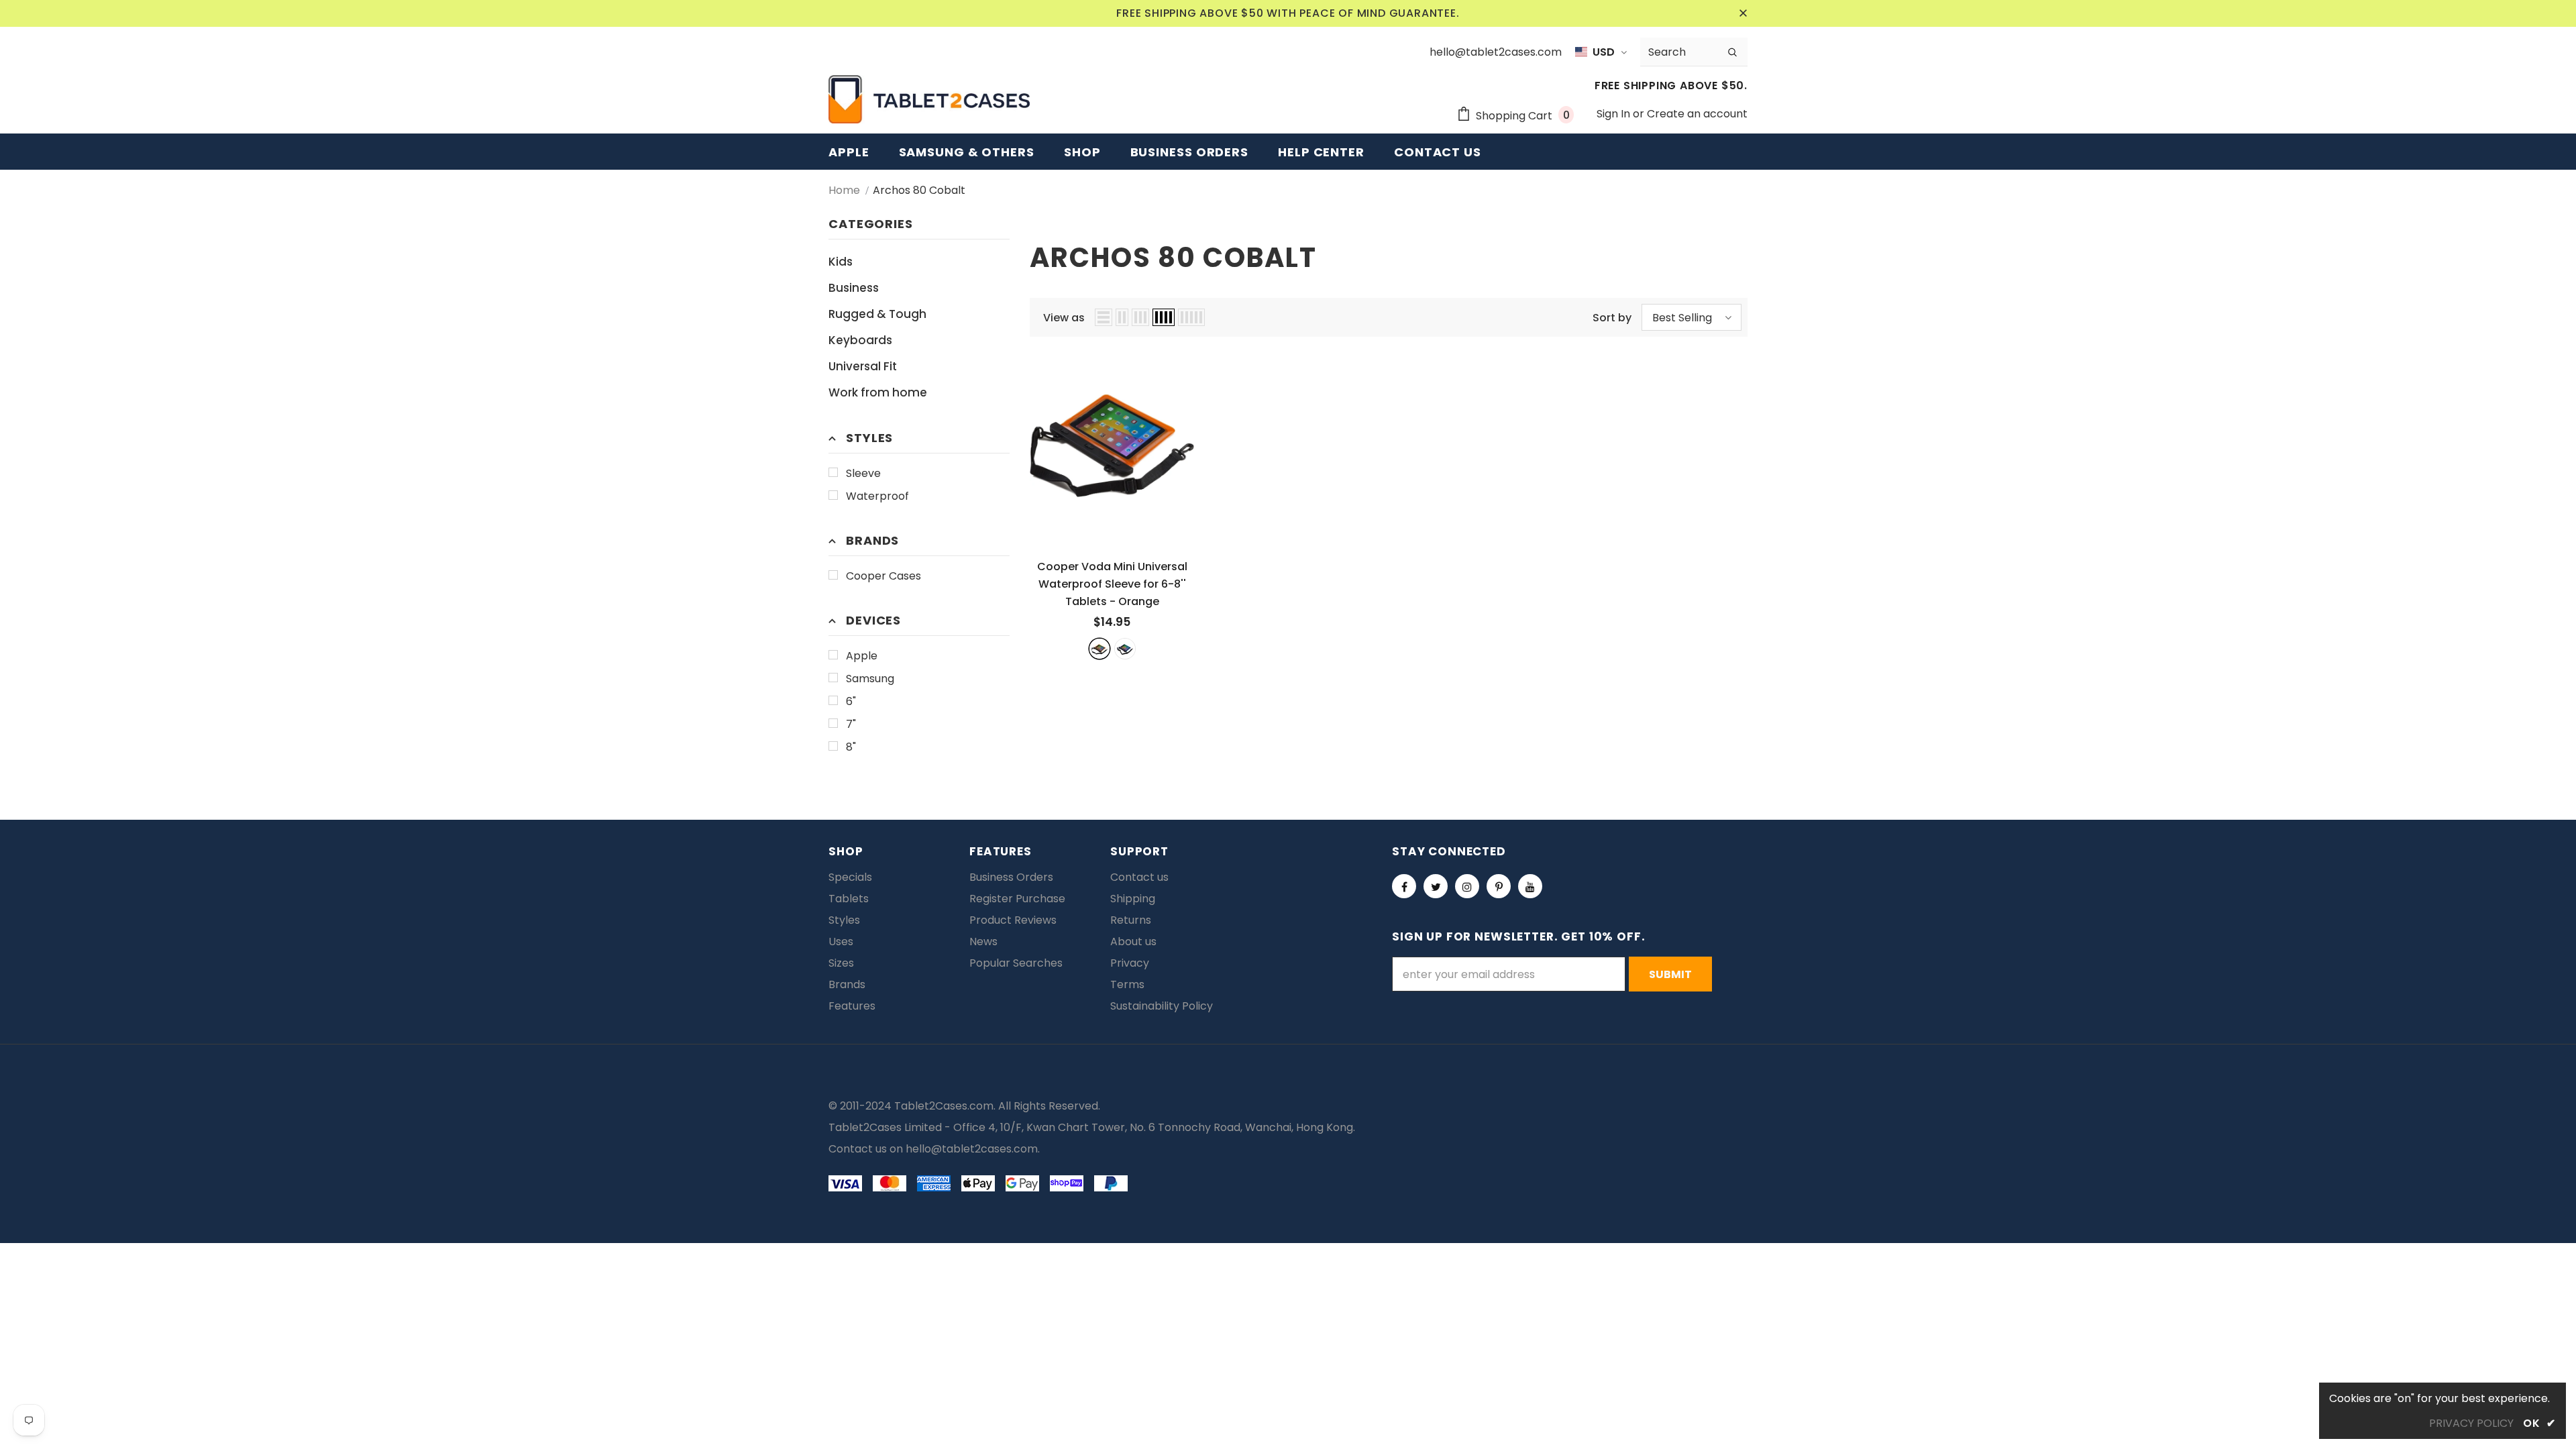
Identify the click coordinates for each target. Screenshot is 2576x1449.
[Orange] (1099, 649)
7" (851, 724)
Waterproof (877, 496)
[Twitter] (1436, 886)
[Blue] (1125, 649)
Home (844, 190)
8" (851, 747)
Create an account (1697, 114)
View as (1064, 318)
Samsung (870, 679)
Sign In (1615, 114)
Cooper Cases (883, 576)
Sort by (1612, 318)
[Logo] (929, 99)
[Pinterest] (1499, 886)
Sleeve (863, 473)
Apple (862, 656)
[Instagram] (1467, 886)
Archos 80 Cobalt (919, 190)
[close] (1743, 13)
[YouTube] (1530, 886)
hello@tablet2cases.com (972, 1149)
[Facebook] (1404, 886)
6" (851, 701)
